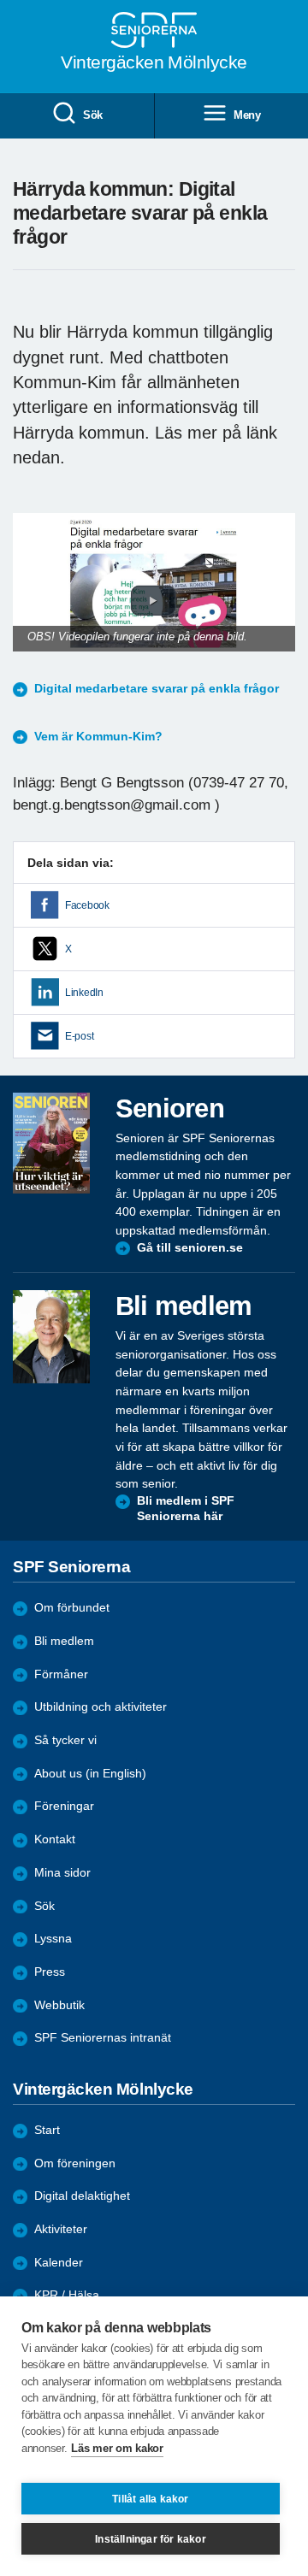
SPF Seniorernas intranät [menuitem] (103, 2038)
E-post (79, 1036)
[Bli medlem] (51, 1336)
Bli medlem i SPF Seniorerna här (186, 1509)
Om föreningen (75, 2163)
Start (47, 2130)
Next (280, 599)
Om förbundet (72, 1608)
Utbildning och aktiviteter (101, 1707)
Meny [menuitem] (247, 115)
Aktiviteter (61, 2229)
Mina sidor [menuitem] (62, 1873)
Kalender (59, 2263)
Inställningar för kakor (151, 2539)
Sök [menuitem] (93, 115)
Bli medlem (64, 1641)
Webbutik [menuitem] (59, 2005)
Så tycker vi (65, 1740)
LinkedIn (84, 993)
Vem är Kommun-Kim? (98, 737)
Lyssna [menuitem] (53, 1939)
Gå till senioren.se (190, 1248)
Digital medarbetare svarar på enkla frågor (157, 689)
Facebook (87, 905)
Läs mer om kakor (117, 2448)
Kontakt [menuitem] (55, 1839)
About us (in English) (90, 1774)
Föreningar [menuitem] (64, 1806)
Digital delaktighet (82, 2196)
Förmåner (61, 1674)
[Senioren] (51, 1143)
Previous (34, 599)
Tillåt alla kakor (150, 2499)
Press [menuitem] (50, 1972)
